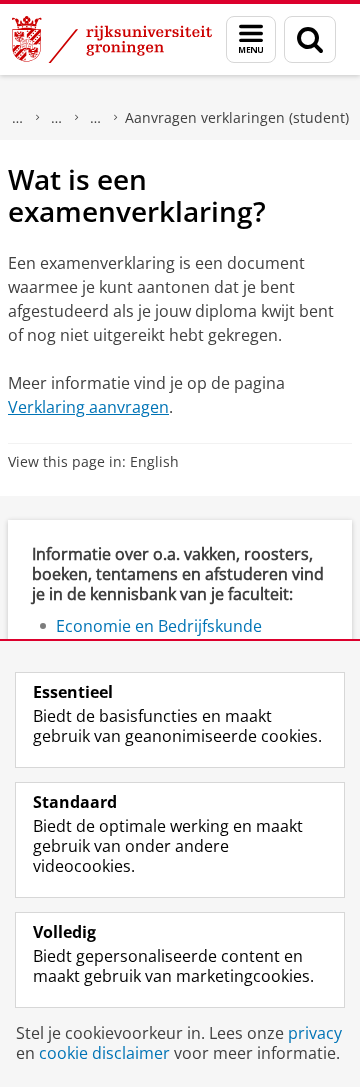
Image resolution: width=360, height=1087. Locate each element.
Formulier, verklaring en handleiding (96, 118)
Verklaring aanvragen (88, 407)
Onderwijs (18, 118)
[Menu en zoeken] (251, 39)
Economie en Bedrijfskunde (159, 626)
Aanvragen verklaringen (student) (237, 117)
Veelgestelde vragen (57, 118)
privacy (315, 1033)
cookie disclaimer (104, 1053)
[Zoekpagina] (310, 39)
